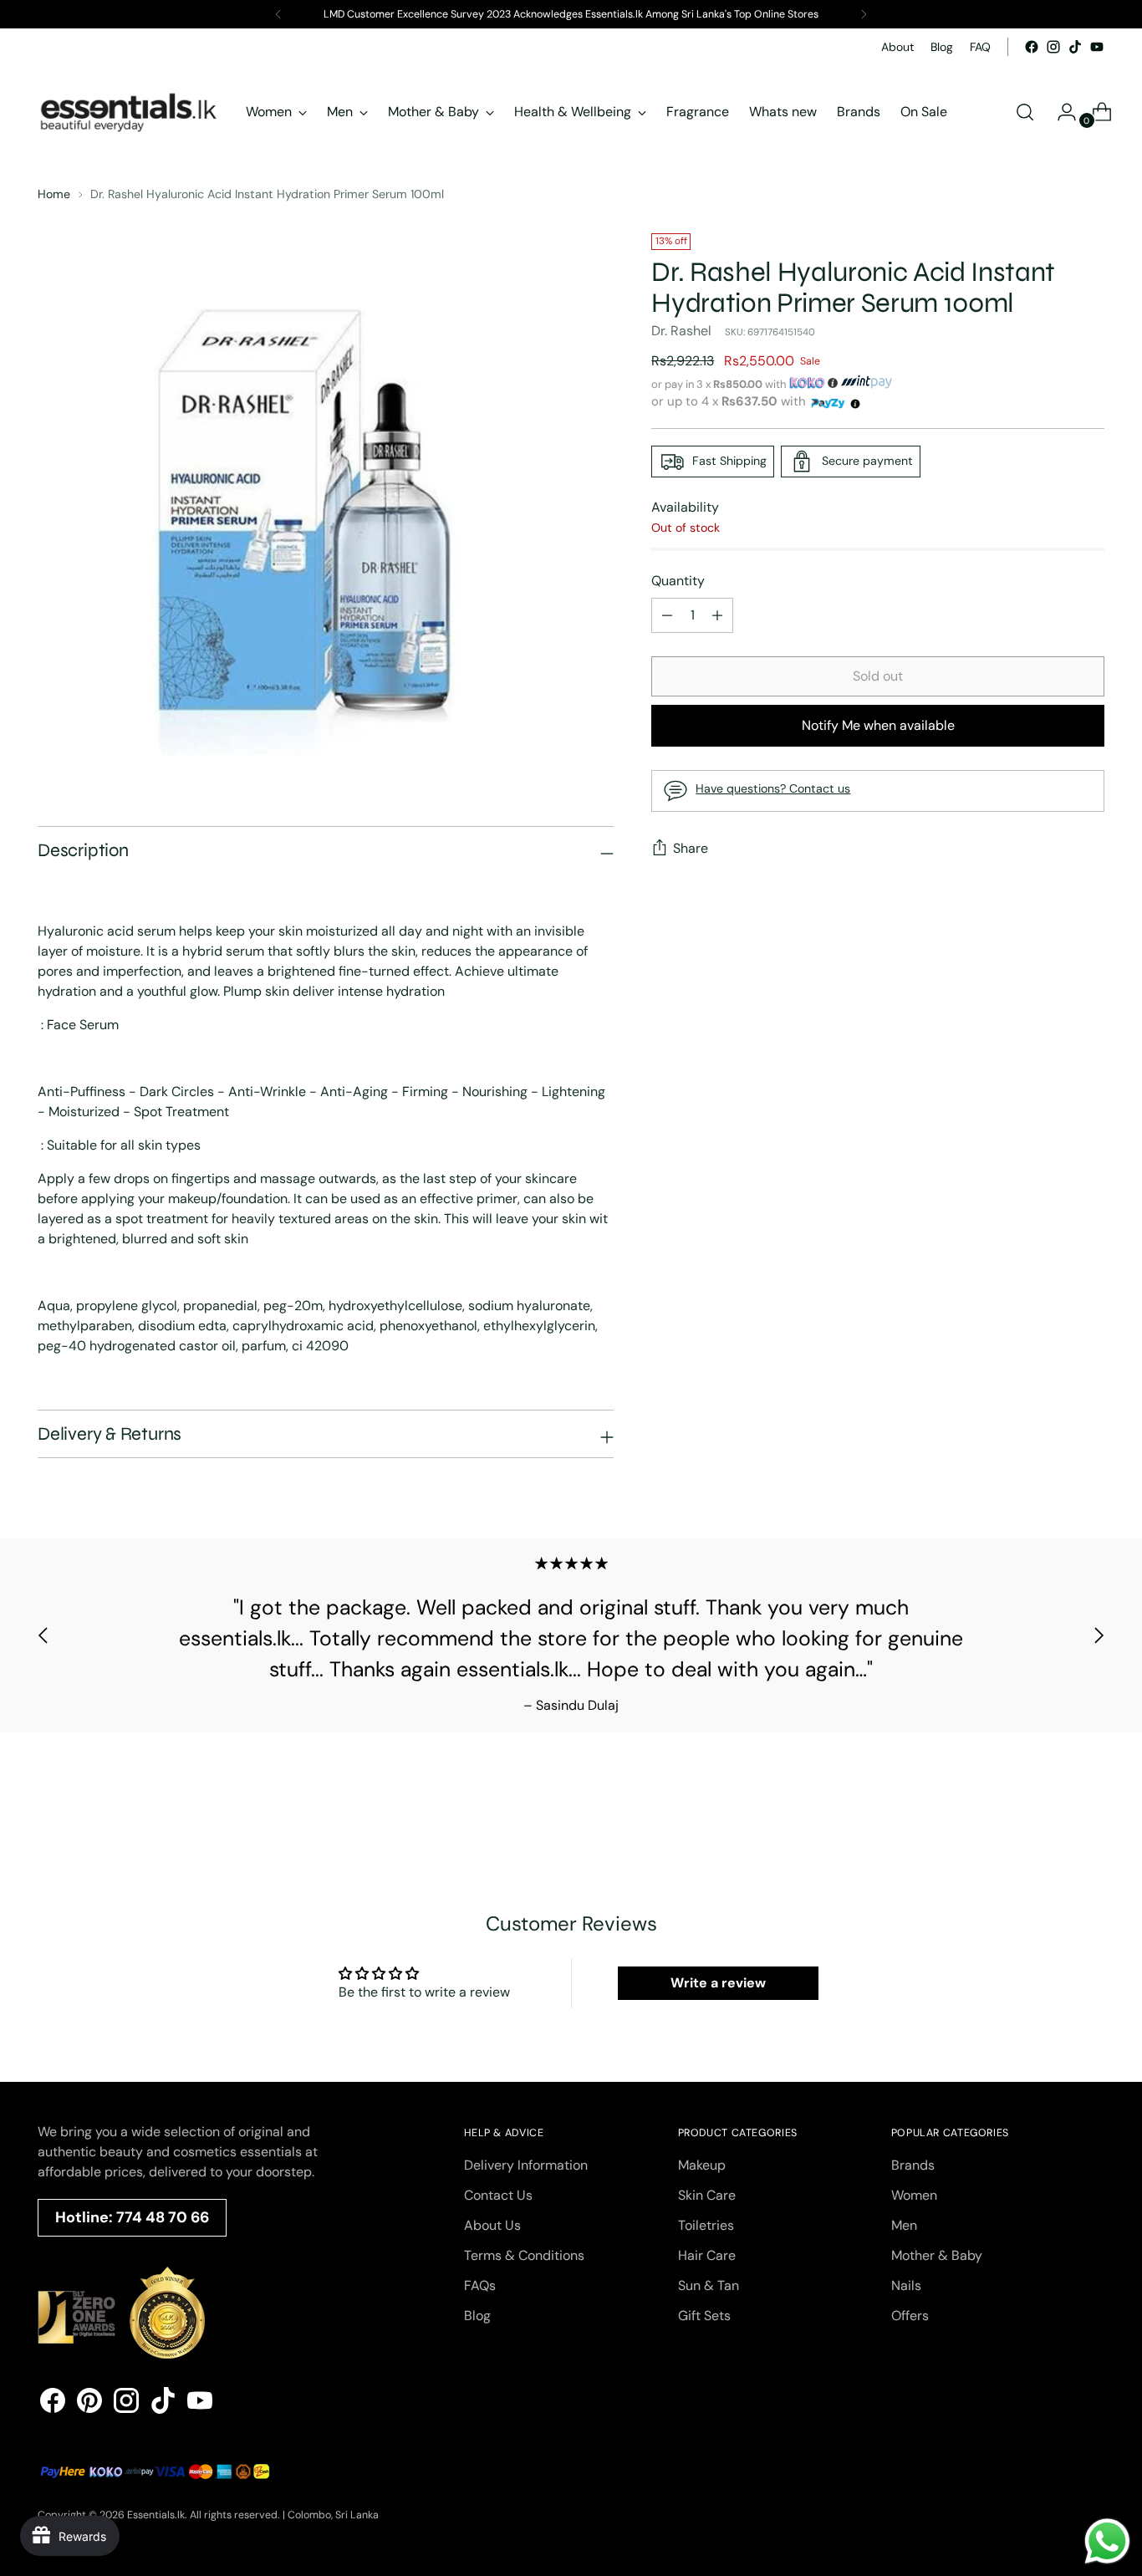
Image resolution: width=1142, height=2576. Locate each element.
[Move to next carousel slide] (1099, 1635)
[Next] (864, 14)
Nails (906, 2285)
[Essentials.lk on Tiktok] (1075, 47)
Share (691, 849)
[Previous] (278, 14)
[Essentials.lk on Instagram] (1053, 47)
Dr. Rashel (681, 331)
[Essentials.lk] (130, 112)
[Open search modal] (1025, 112)
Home (54, 194)
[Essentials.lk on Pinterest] (89, 2403)
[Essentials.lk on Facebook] (1032, 47)
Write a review (718, 1983)
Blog (477, 2316)
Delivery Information (526, 2165)
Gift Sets (704, 2316)
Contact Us (498, 2195)
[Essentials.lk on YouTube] (1097, 47)
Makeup (702, 2165)
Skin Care (707, 2195)
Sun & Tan (709, 2285)
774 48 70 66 (163, 2217)
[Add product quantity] (667, 615)
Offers (910, 2316)
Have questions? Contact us (773, 788)
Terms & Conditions (524, 2255)
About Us (492, 2225)
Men (904, 2225)
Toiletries (706, 2225)
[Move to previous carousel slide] (43, 1635)
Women (914, 2195)
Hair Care (707, 2255)
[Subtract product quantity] (717, 615)
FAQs (480, 2285)
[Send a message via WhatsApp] (1107, 2541)
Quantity (678, 581)
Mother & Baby (937, 2255)
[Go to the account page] (1060, 112)
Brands (913, 2165)
